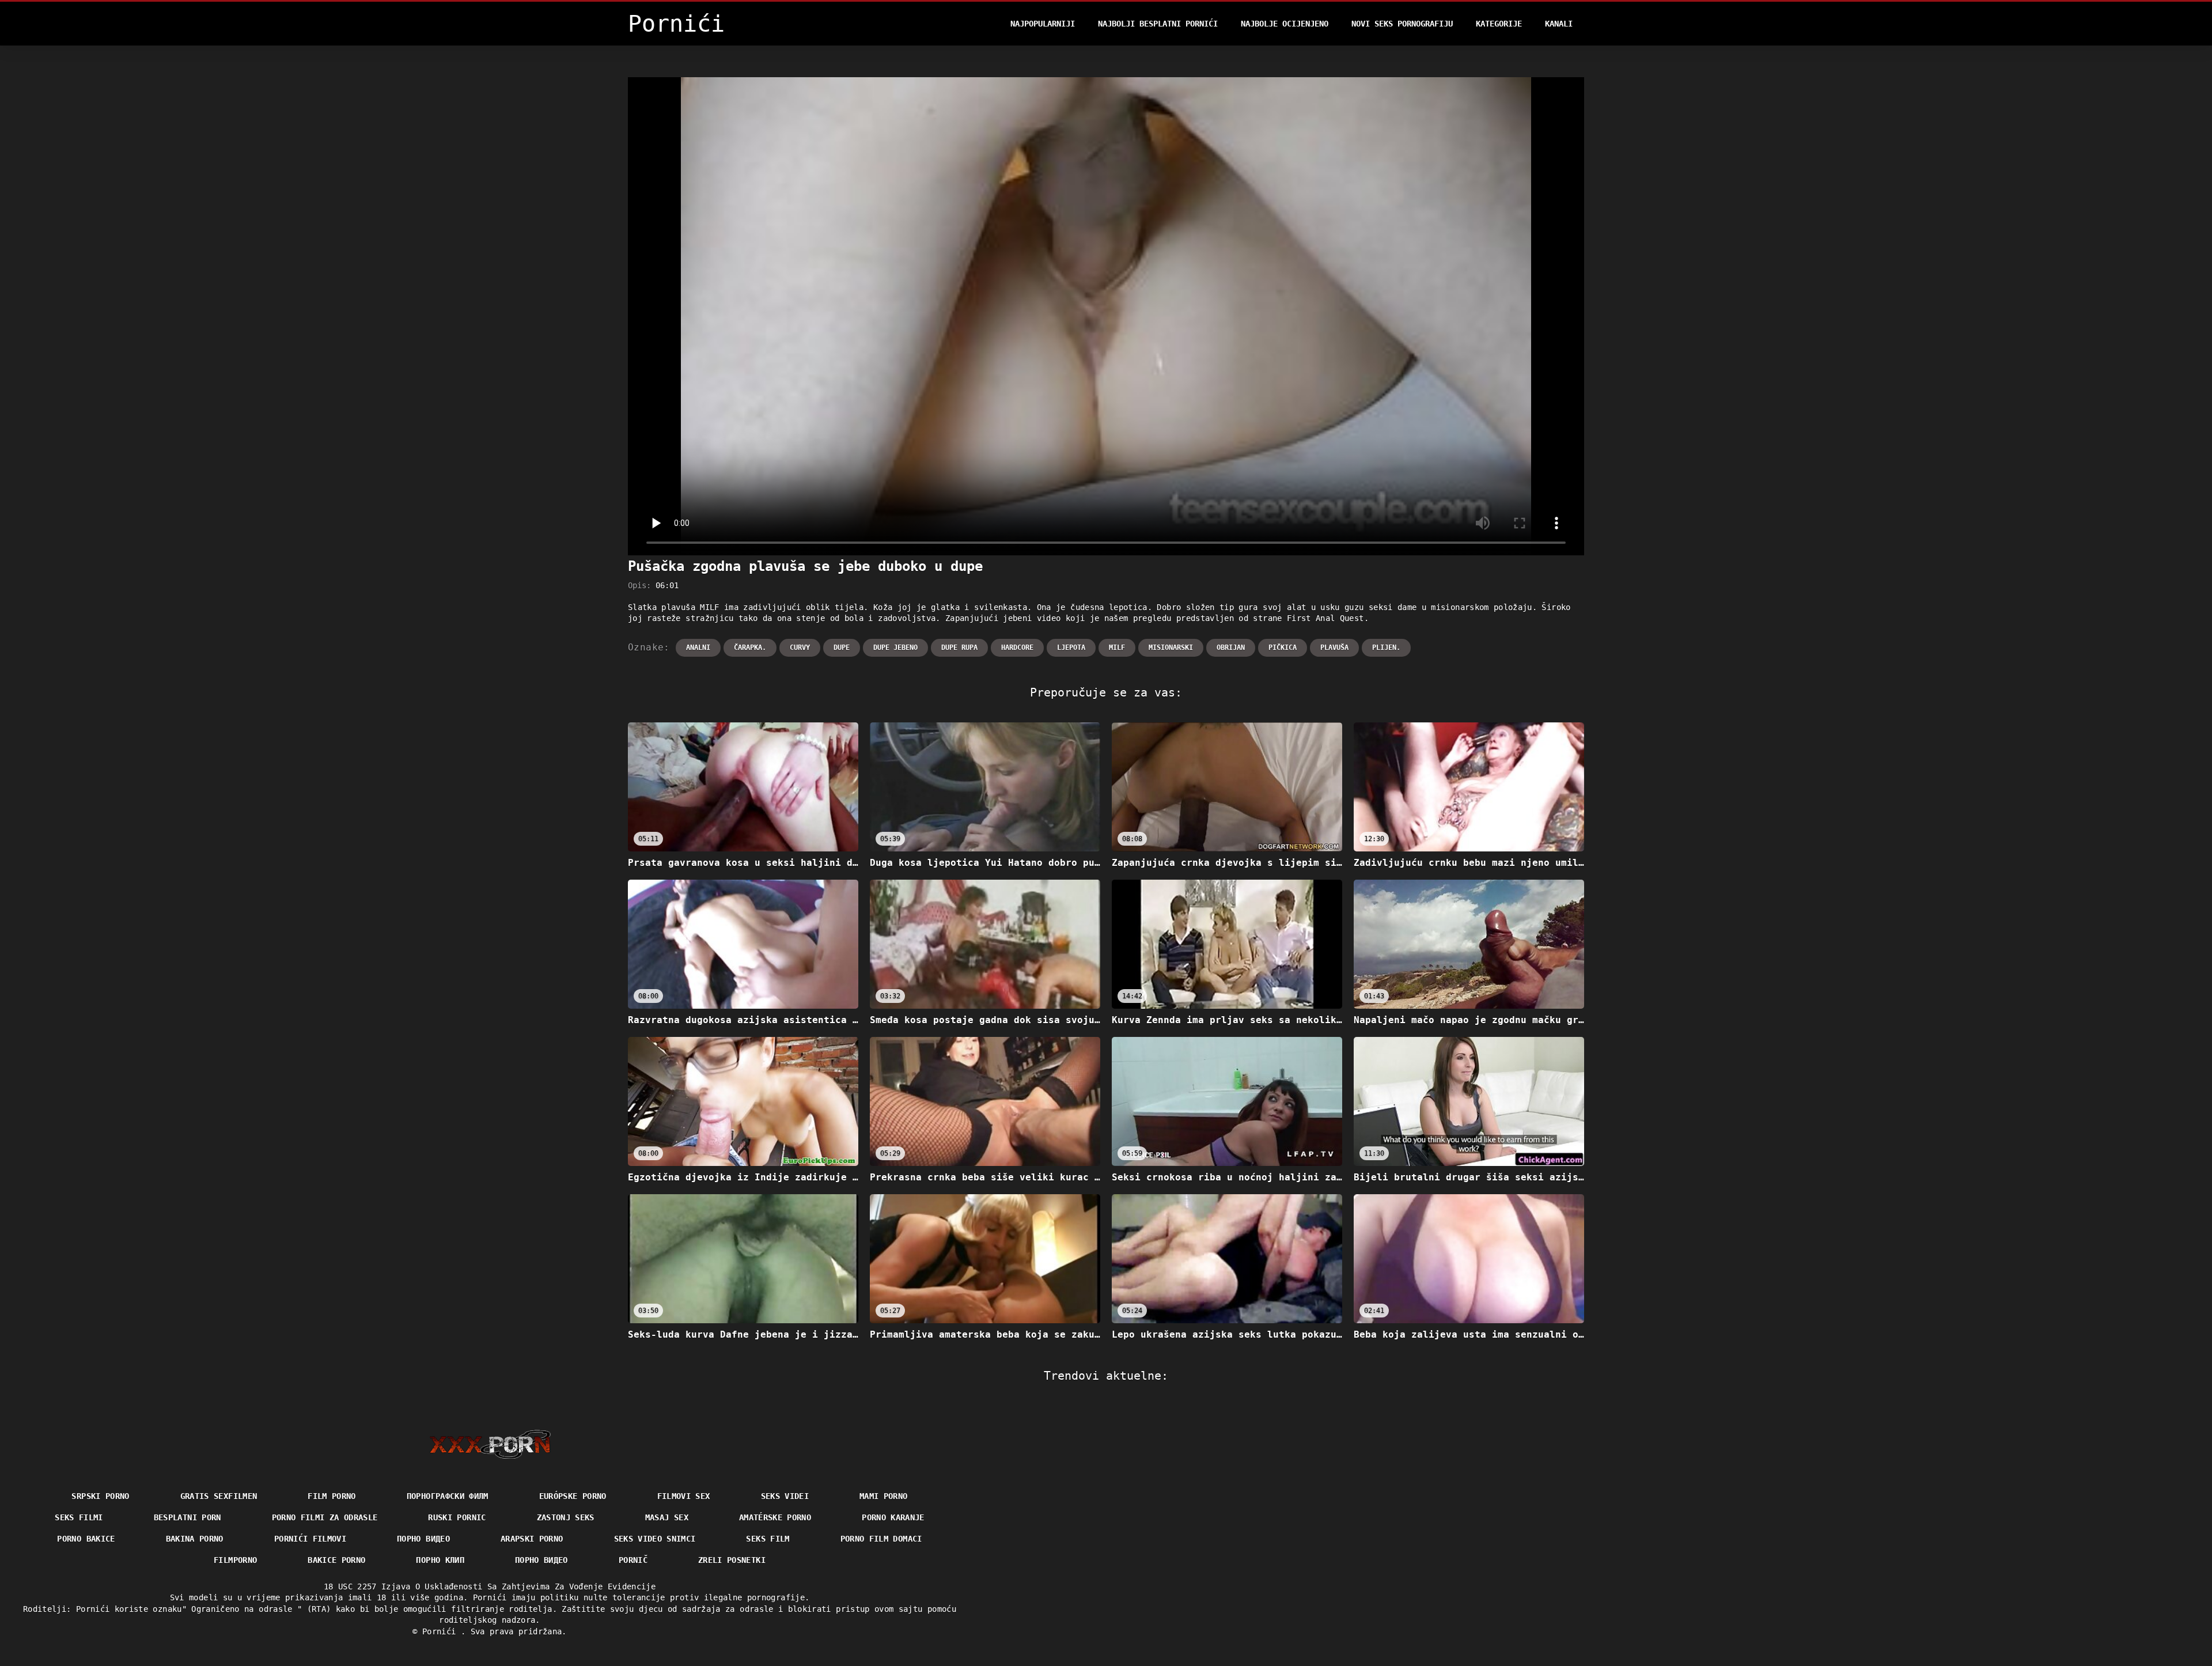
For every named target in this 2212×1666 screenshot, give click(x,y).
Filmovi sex (684, 1496)
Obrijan (1231, 648)
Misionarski (1171, 648)
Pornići (442, 1631)
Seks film (768, 1539)
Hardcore (1017, 648)
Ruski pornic (457, 1517)
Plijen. (1386, 648)
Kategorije (1499, 24)
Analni (698, 648)
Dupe (842, 648)
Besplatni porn (188, 1517)
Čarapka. (750, 648)
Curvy (800, 648)
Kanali (1559, 24)
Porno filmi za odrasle (325, 1517)
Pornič (633, 1560)
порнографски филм (448, 1496)
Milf (1117, 648)
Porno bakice (86, 1539)
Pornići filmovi (310, 1539)
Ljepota (1071, 648)
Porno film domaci (881, 1539)
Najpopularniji (1043, 24)
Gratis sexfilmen (219, 1496)
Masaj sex (667, 1517)
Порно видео (423, 1539)
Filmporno (235, 1560)
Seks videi (785, 1496)
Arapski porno (532, 1539)
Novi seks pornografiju (1402, 24)
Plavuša (1334, 648)
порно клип (440, 1560)
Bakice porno (336, 1560)
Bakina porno (195, 1539)
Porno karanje (893, 1517)
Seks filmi (79, 1517)
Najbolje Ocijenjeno (1285, 24)
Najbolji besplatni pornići (1158, 24)
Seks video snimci (655, 1539)
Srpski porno (100, 1496)
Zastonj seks (566, 1517)
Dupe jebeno (895, 648)
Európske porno (573, 1496)
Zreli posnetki (732, 1560)
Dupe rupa (959, 648)
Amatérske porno (775, 1517)
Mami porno (884, 1496)
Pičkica (1283, 648)
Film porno (332, 1496)
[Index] (490, 1444)
